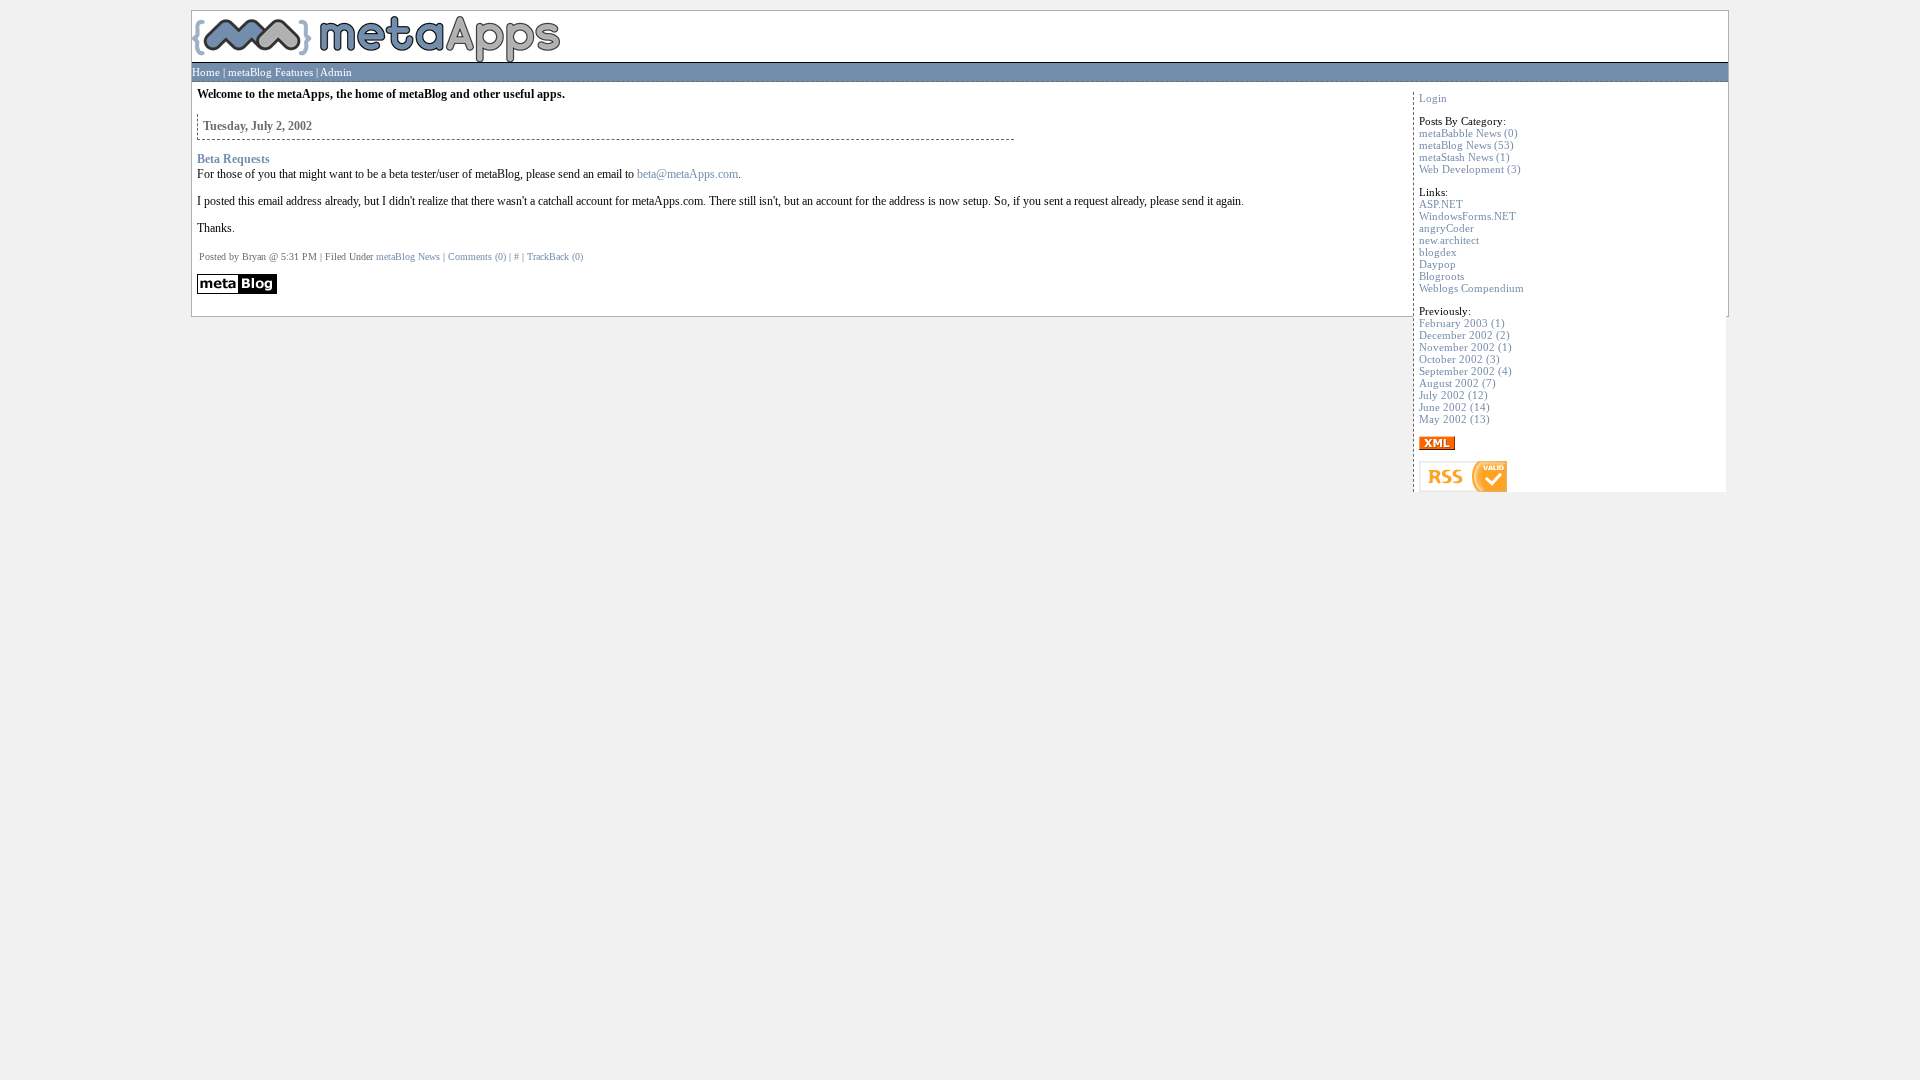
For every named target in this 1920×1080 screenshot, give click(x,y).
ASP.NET (1441, 204)
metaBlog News (408, 256)
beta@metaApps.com (687, 174)
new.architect (1449, 240)
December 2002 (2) (1464, 335)
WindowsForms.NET (1467, 216)
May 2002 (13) (1454, 419)
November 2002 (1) (1465, 347)
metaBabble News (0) (1468, 133)
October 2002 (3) (1459, 359)
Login (1433, 98)
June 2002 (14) (1454, 407)
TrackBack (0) (555, 256)
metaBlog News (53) (1466, 145)
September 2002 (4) (1465, 371)
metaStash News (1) (1464, 157)
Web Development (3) (1470, 169)
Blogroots (1441, 276)
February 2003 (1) (1462, 323)
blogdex (1438, 252)
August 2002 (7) (1457, 383)
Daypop (1437, 264)
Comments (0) (477, 256)
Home (206, 72)
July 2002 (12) (1453, 395)
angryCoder (1446, 228)
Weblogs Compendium (1471, 288)
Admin (336, 72)
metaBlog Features (270, 72)
